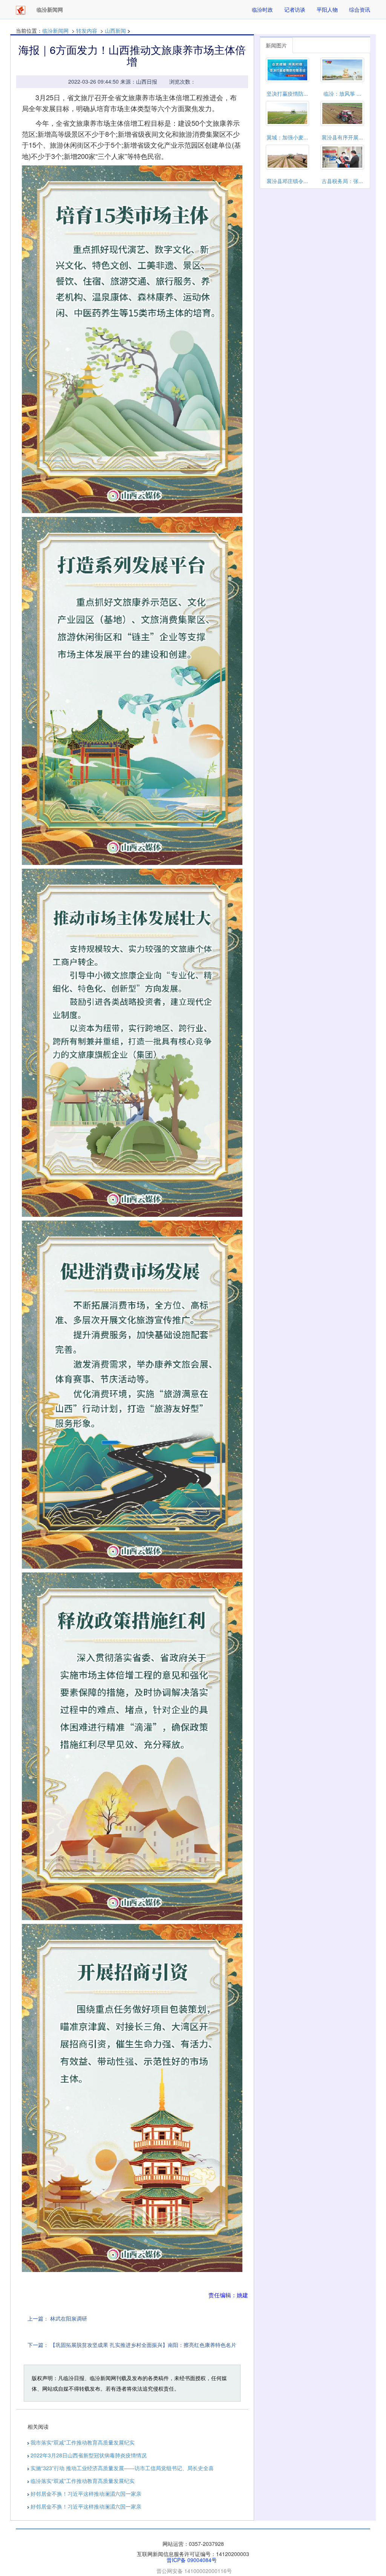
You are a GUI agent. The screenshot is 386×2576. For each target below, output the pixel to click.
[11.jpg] (132, 339)
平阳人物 (327, 9)
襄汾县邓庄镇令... (287, 181)
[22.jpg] (132, 691)
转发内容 (87, 31)
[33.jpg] (132, 1043)
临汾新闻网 (55, 31)
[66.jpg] (132, 2098)
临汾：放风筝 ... (342, 93)
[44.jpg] (132, 1395)
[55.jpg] (132, 1746)
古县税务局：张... (342, 181)
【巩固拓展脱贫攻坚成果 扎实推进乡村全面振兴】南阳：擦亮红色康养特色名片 (143, 2345)
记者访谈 (295, 9)
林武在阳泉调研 (69, 2318)
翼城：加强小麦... (287, 137)
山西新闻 (115, 31)
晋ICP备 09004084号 (192, 2560)
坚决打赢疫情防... (287, 93)
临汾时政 (262, 9)
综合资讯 (360, 9)
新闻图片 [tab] (276, 45)
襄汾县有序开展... (342, 137)
